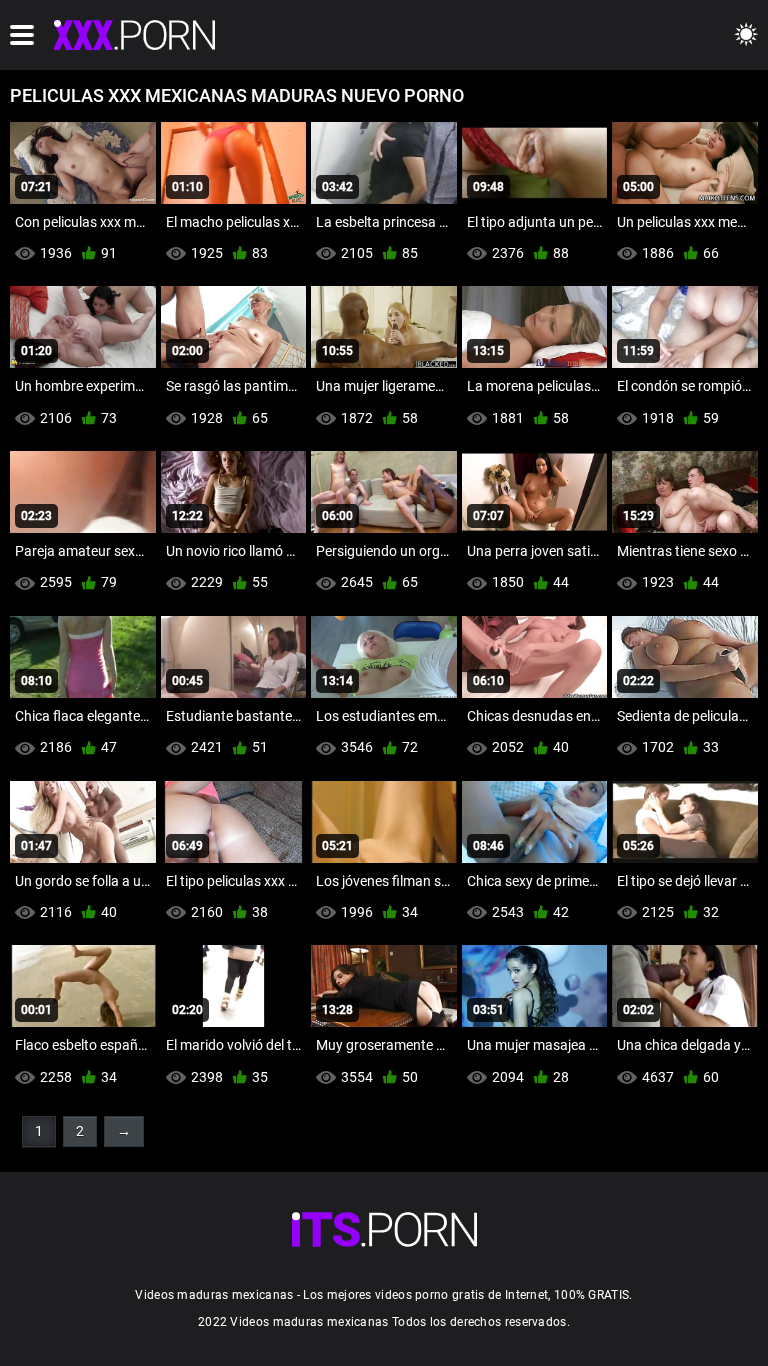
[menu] (22, 35)
